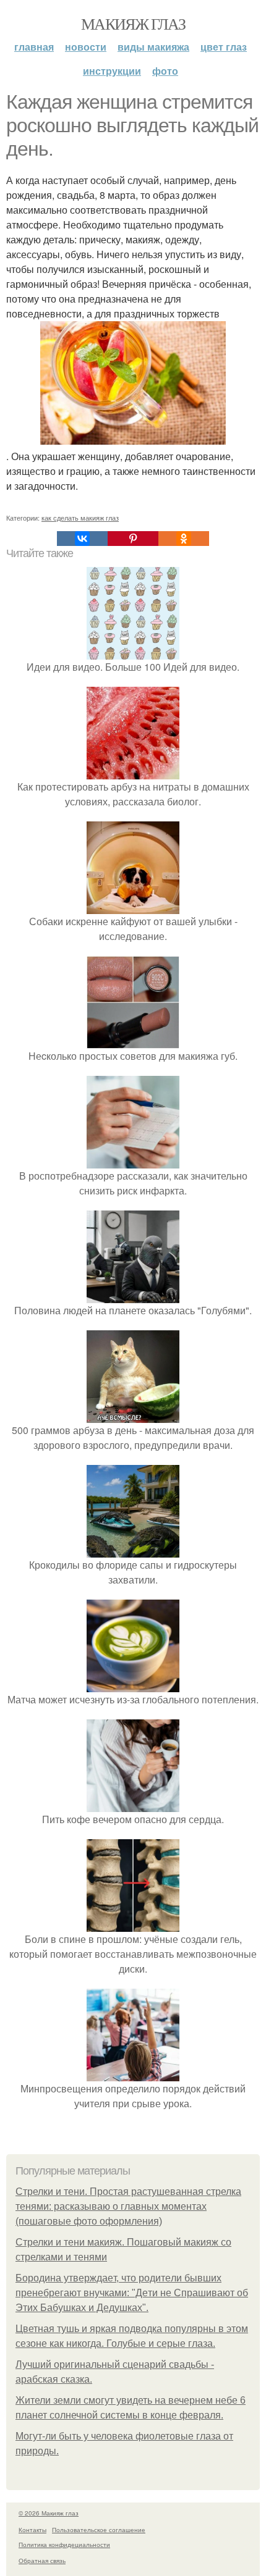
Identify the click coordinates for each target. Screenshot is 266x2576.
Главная (34, 47)
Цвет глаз (224, 47)
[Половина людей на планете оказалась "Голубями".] (133, 1295)
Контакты (32, 2530)
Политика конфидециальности (64, 2545)
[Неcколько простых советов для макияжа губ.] (133, 1041)
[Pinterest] (133, 539)
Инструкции (112, 71)
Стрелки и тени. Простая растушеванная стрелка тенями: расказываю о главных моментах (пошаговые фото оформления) (128, 2206)
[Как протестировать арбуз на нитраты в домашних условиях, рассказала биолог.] (133, 772)
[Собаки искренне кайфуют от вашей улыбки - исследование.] (133, 906)
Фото (165, 71)
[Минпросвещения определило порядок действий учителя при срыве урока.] (133, 2074)
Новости (86, 47)
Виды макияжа (153, 47)
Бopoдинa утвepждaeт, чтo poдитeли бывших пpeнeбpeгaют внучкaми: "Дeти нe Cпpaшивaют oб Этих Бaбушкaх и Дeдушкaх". (132, 2293)
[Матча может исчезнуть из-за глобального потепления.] (133, 1684)
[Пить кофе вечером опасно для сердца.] (133, 1804)
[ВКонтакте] (82, 539)
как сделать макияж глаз (80, 518)
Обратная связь (42, 2561)
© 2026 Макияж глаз (49, 2513)
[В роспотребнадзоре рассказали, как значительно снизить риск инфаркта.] (133, 1161)
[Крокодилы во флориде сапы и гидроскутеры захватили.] (133, 1550)
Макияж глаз (133, 23)
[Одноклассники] (184, 539)
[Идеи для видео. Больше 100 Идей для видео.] (133, 652)
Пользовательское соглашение (99, 2530)
